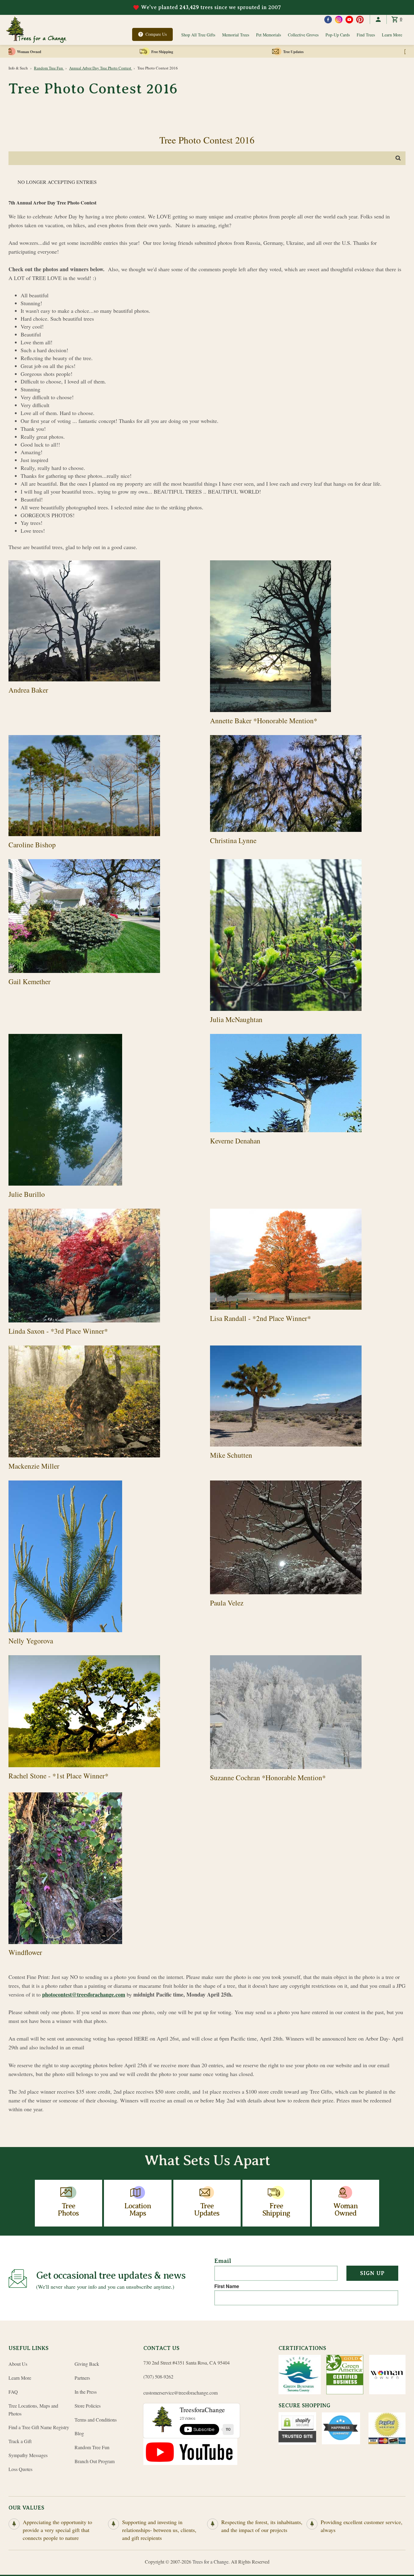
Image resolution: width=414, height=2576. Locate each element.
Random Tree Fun (49, 68)
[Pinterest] (360, 20)
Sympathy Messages (28, 2455)
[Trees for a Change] (36, 30)
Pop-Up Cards (338, 35)
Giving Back (87, 2364)
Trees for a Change (210, 2562)
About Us (18, 2364)
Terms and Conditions (96, 2420)
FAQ (13, 2392)
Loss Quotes (20, 2469)
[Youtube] (349, 20)
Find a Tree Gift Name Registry (39, 2427)
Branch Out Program (95, 2461)
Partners (82, 2378)
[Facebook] (328, 20)
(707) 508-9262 (158, 2377)
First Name (227, 2286)
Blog (79, 2433)
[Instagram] (339, 20)
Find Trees (366, 35)
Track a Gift (20, 2441)
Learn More (392, 35)
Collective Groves (303, 35)
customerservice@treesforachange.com (180, 2393)
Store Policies (88, 2406)
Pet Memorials (269, 35)
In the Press (86, 2392)
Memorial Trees (236, 35)
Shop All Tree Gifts (198, 35)
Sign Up (372, 2273)
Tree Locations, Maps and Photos (33, 2410)
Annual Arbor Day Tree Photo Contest (101, 68)
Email (223, 2261)
